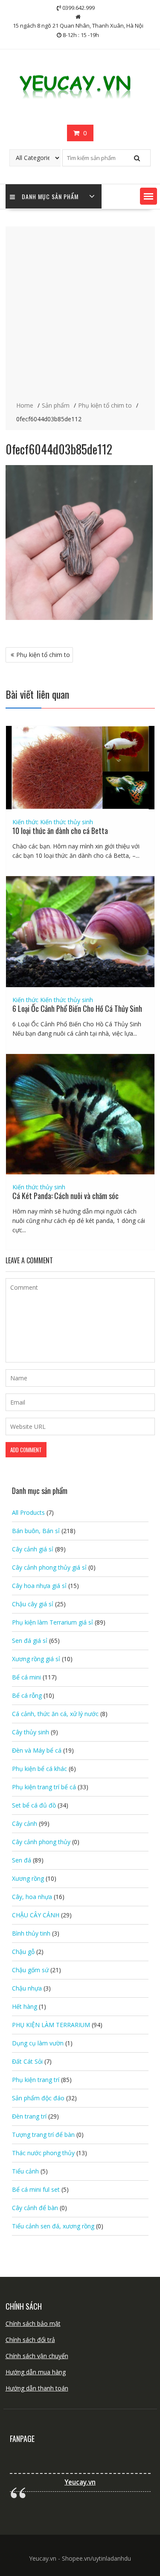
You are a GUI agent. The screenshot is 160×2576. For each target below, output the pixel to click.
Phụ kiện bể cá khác (39, 1769)
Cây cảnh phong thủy (41, 1842)
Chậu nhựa (27, 1988)
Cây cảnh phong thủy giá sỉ (49, 1567)
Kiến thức (25, 822)
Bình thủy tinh (31, 1933)
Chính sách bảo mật (33, 2323)
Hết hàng (25, 2006)
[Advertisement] (80, 315)
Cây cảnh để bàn (35, 2208)
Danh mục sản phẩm (50, 196)
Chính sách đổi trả (30, 2340)
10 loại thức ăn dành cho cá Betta (60, 831)
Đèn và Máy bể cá (37, 1750)
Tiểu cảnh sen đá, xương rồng (53, 2226)
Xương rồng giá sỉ (36, 1659)
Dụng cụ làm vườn (38, 2043)
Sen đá (22, 1860)
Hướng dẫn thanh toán (37, 2388)
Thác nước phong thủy (43, 2153)
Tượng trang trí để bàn (43, 2135)
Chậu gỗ (23, 1952)
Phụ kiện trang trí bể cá (44, 1787)
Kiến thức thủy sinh (67, 822)
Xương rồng (28, 1878)
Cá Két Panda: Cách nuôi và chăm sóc (65, 1196)
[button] (148, 196)
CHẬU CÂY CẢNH (36, 1915)
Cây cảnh (25, 1823)
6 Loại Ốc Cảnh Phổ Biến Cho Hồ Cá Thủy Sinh (77, 1008)
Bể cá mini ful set (36, 2189)
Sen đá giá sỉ (30, 1641)
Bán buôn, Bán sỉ (36, 1531)
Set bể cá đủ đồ (34, 1805)
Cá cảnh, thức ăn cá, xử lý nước (55, 1714)
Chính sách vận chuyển (37, 2356)
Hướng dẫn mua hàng (36, 2372)
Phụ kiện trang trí (36, 2080)
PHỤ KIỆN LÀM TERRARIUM (51, 2025)
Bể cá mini (26, 1677)
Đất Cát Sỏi (27, 2061)
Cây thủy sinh (31, 1732)
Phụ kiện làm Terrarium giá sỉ (52, 1622)
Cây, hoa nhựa (32, 1897)
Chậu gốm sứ (30, 1970)
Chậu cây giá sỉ (33, 1604)
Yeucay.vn (80, 2482)
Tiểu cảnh (25, 2171)
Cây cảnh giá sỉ (33, 1549)
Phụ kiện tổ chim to (43, 655)
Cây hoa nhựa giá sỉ (39, 1586)
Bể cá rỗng (27, 1695)
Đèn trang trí (29, 2116)
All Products (28, 1512)
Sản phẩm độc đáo (38, 2098)
